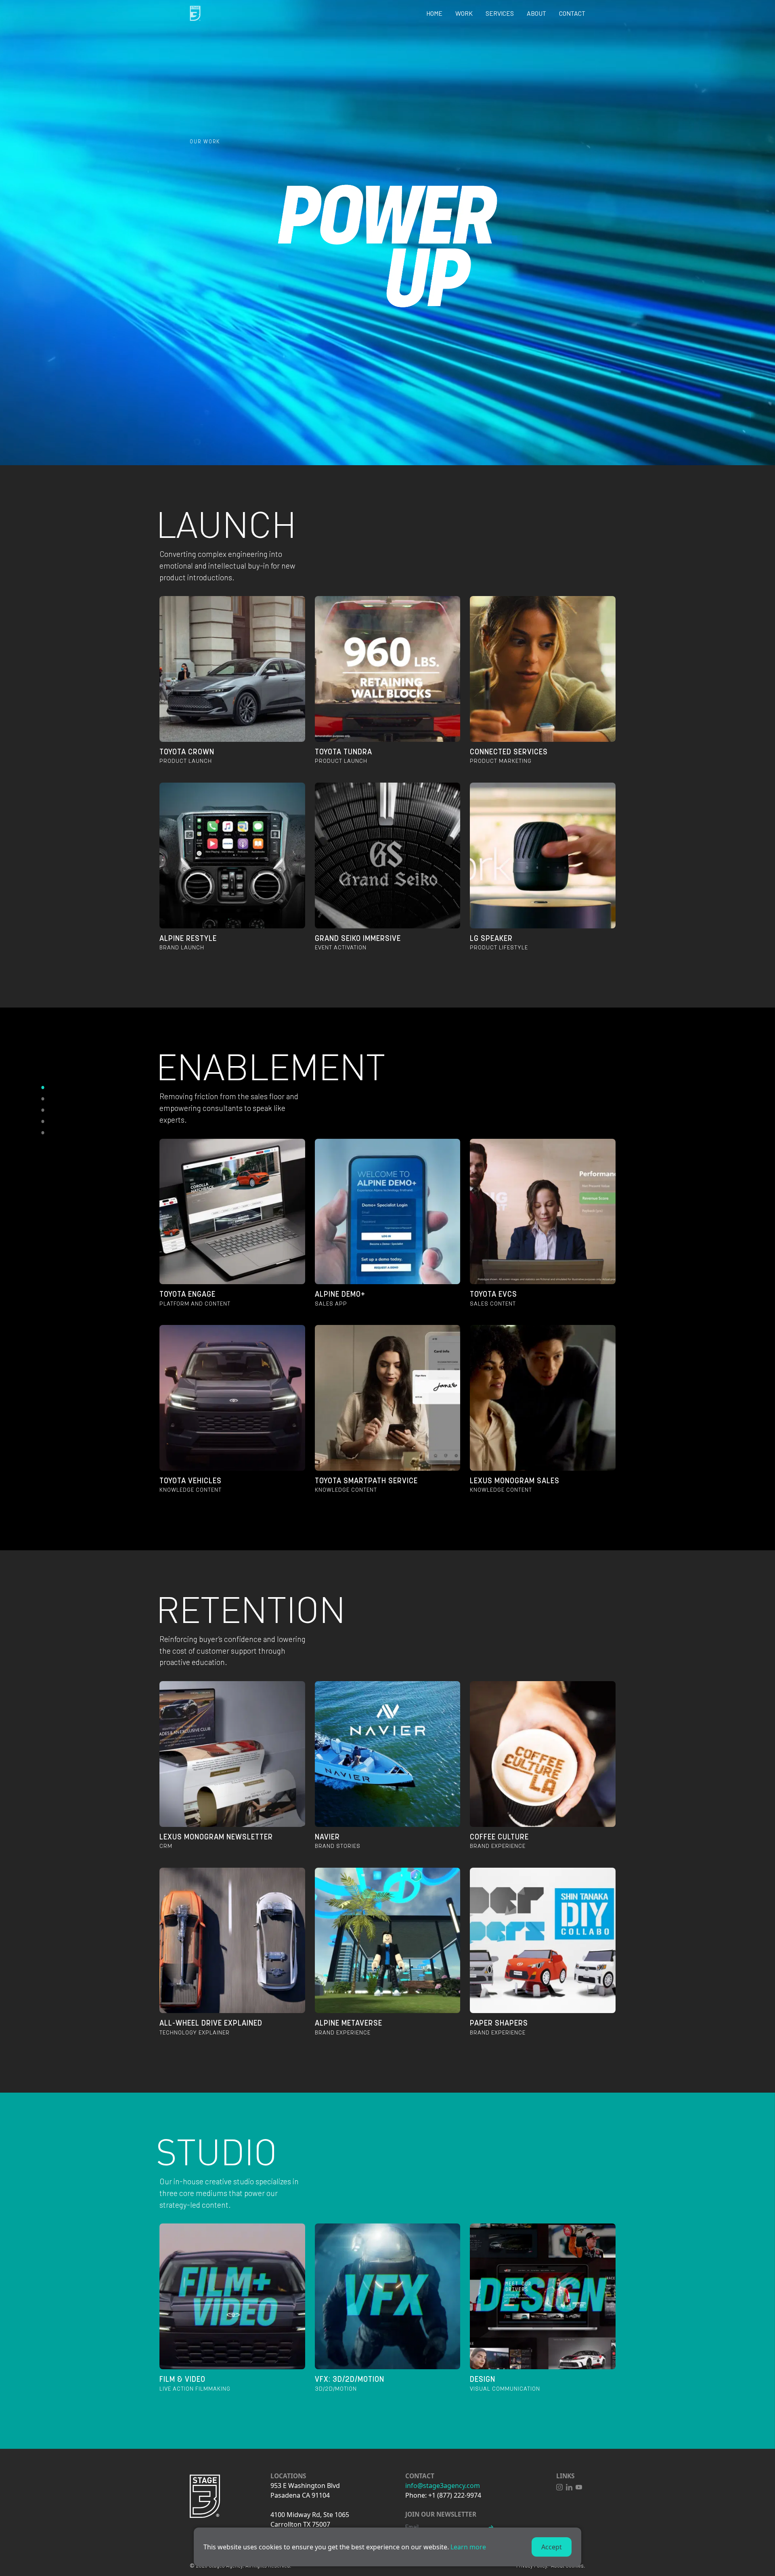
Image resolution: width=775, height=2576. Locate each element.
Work (464, 13)
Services (500, 13)
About (536, 13)
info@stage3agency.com (443, 2486)
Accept (552, 2547)
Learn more (468, 2547)
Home (434, 13)
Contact (572, 13)
